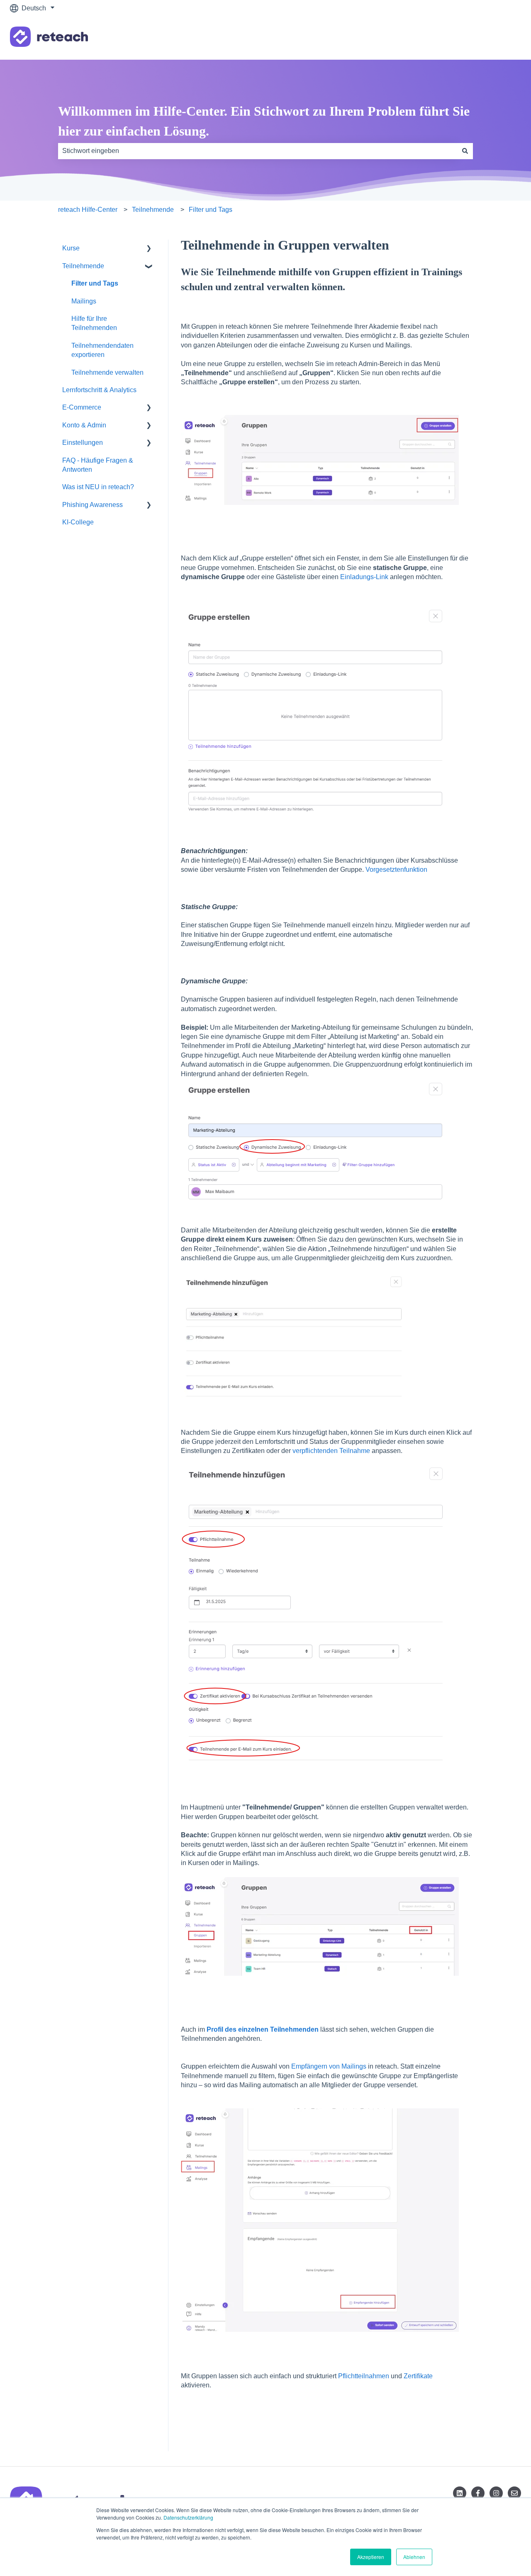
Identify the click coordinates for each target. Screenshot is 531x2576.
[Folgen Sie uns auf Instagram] (496, 2493)
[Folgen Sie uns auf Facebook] (478, 2493)
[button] (149, 249)
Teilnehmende (153, 210)
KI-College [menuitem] (78, 522)
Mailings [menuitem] (84, 301)
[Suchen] (465, 151)
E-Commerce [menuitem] (82, 407)
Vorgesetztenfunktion (396, 870)
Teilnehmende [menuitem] (83, 266)
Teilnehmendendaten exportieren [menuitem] (102, 350)
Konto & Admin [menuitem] (84, 425)
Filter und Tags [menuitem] (95, 283)
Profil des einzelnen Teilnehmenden (263, 2029)
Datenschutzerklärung (188, 2517)
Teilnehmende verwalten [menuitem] (107, 372)
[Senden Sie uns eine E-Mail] (514, 2493)
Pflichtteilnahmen (364, 2376)
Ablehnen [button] (414, 2557)
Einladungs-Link (364, 577)
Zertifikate (418, 2376)
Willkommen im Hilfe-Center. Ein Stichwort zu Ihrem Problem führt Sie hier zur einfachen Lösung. (264, 121)
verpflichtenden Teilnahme (331, 1451)
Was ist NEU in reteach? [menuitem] (98, 487)
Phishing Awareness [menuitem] (93, 505)
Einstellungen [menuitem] (83, 443)
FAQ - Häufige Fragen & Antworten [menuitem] (98, 465)
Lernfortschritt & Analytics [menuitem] (99, 390)
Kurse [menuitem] (71, 248)
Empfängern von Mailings (329, 2066)
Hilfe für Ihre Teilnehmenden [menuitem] (94, 323)
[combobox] (258, 151)
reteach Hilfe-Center (88, 210)
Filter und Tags (211, 210)
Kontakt (502, 38)
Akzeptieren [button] (371, 2557)
